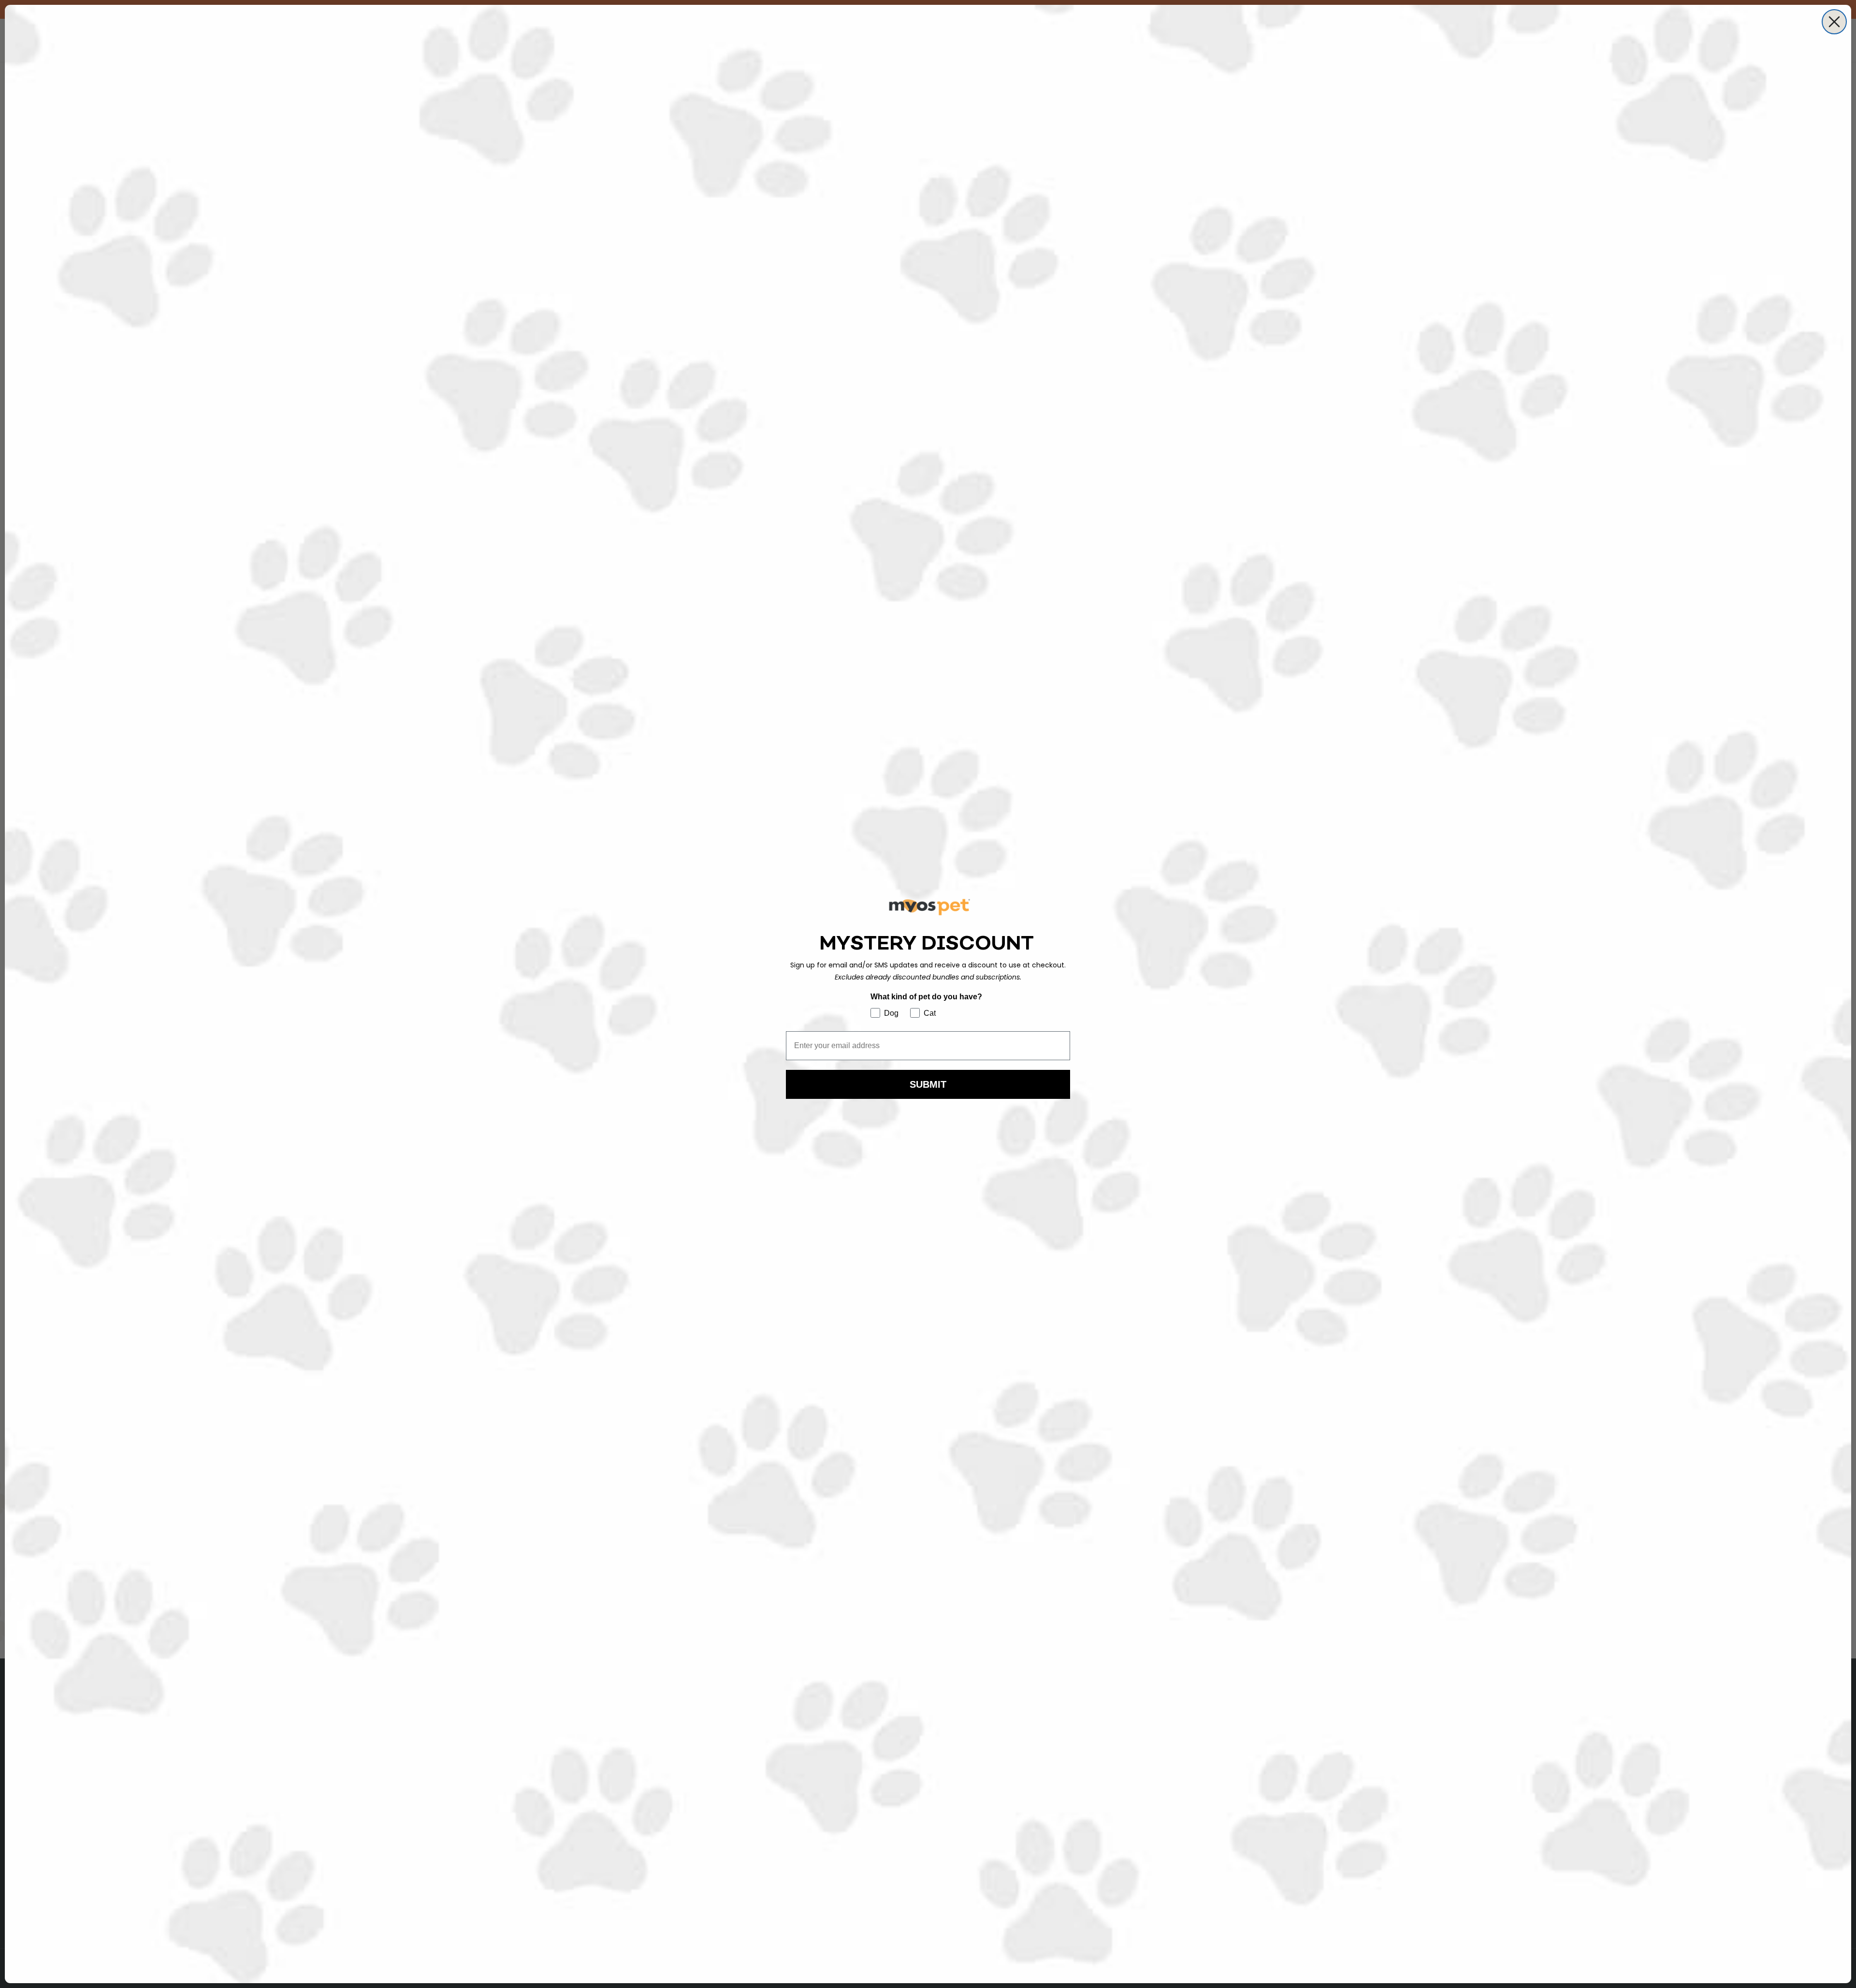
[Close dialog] (1834, 22)
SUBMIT (928, 1084)
